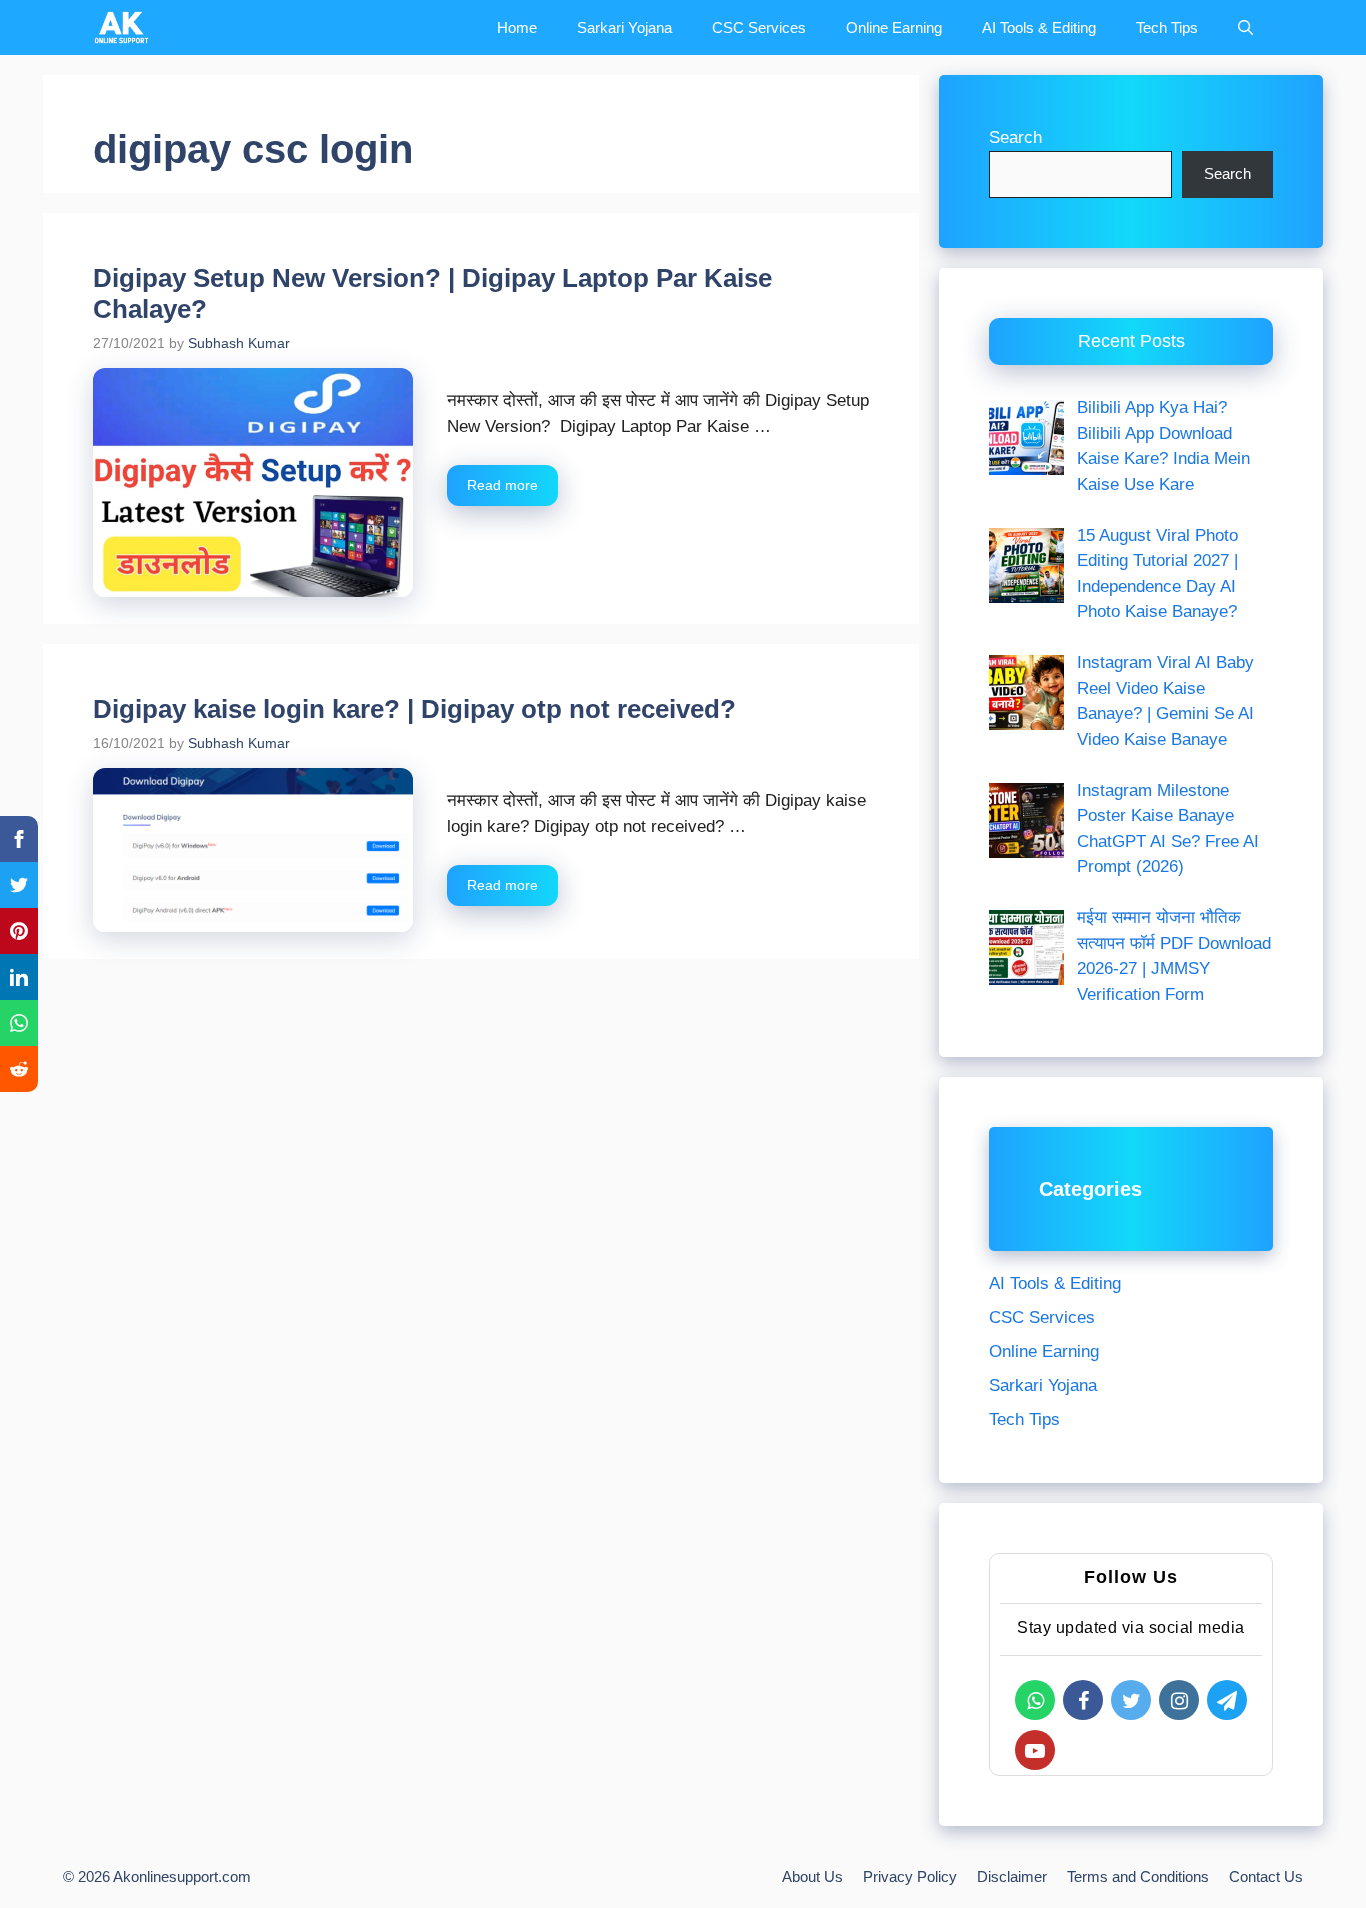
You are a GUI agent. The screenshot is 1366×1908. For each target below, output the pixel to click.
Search (1015, 137)
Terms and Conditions (1138, 1876)
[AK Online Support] (122, 27)
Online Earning (894, 27)
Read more (502, 485)
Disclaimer (1012, 1876)
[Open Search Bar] (1245, 27)
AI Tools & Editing (1039, 27)
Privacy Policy (910, 1876)
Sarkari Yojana (624, 27)
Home (517, 27)
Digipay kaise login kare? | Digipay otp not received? (414, 709)
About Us (812, 1876)
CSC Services (759, 27)
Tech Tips (1167, 27)
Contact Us (1266, 1876)
